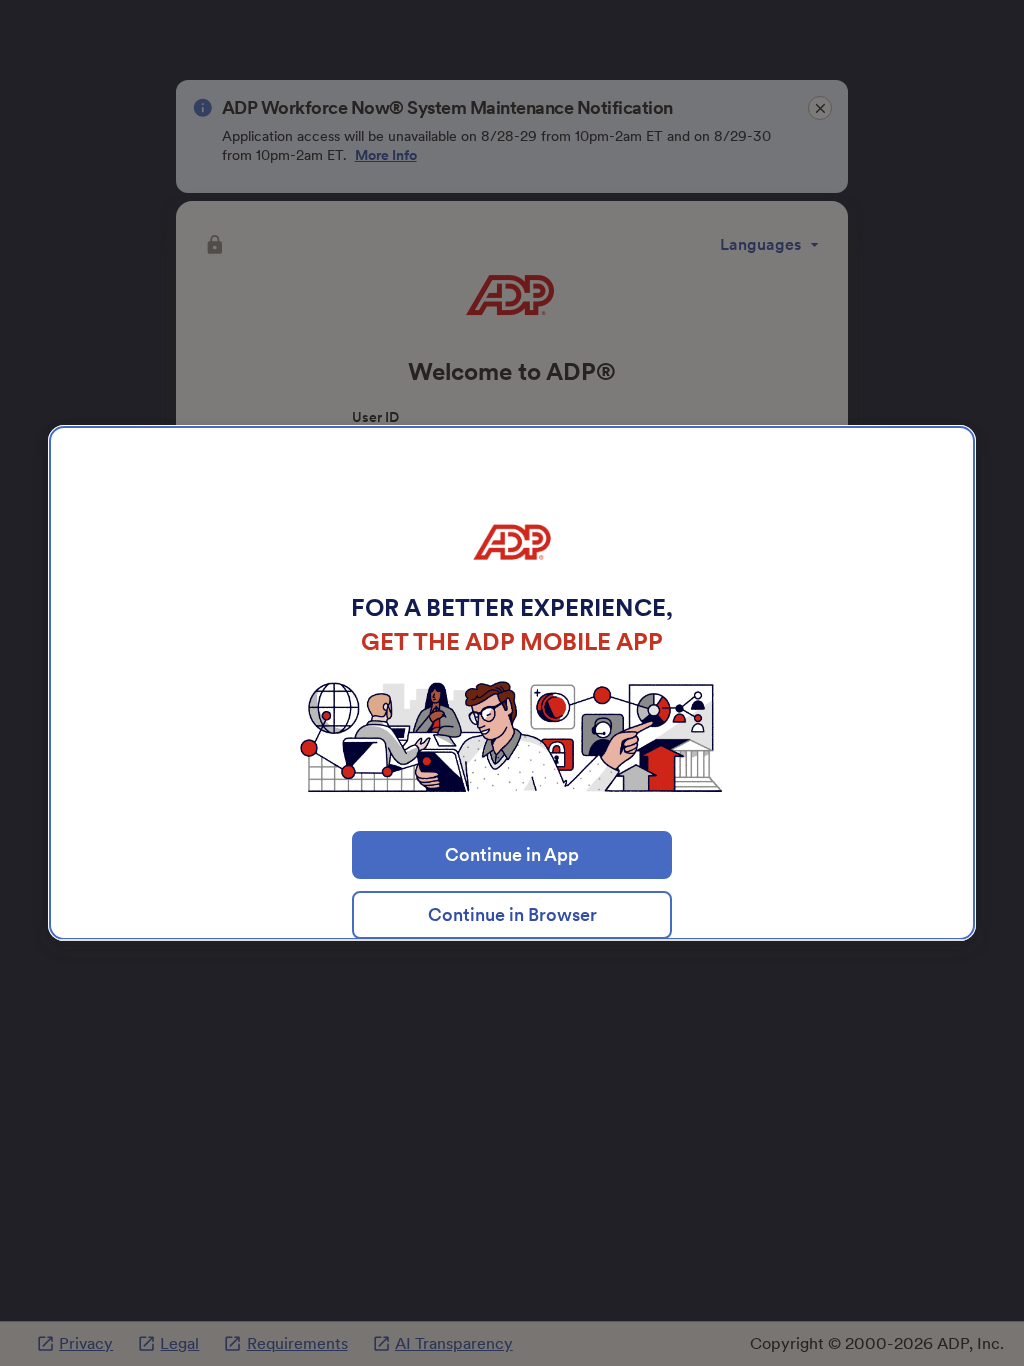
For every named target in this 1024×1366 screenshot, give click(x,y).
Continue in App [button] (512, 854)
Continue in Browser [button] (512, 914)
